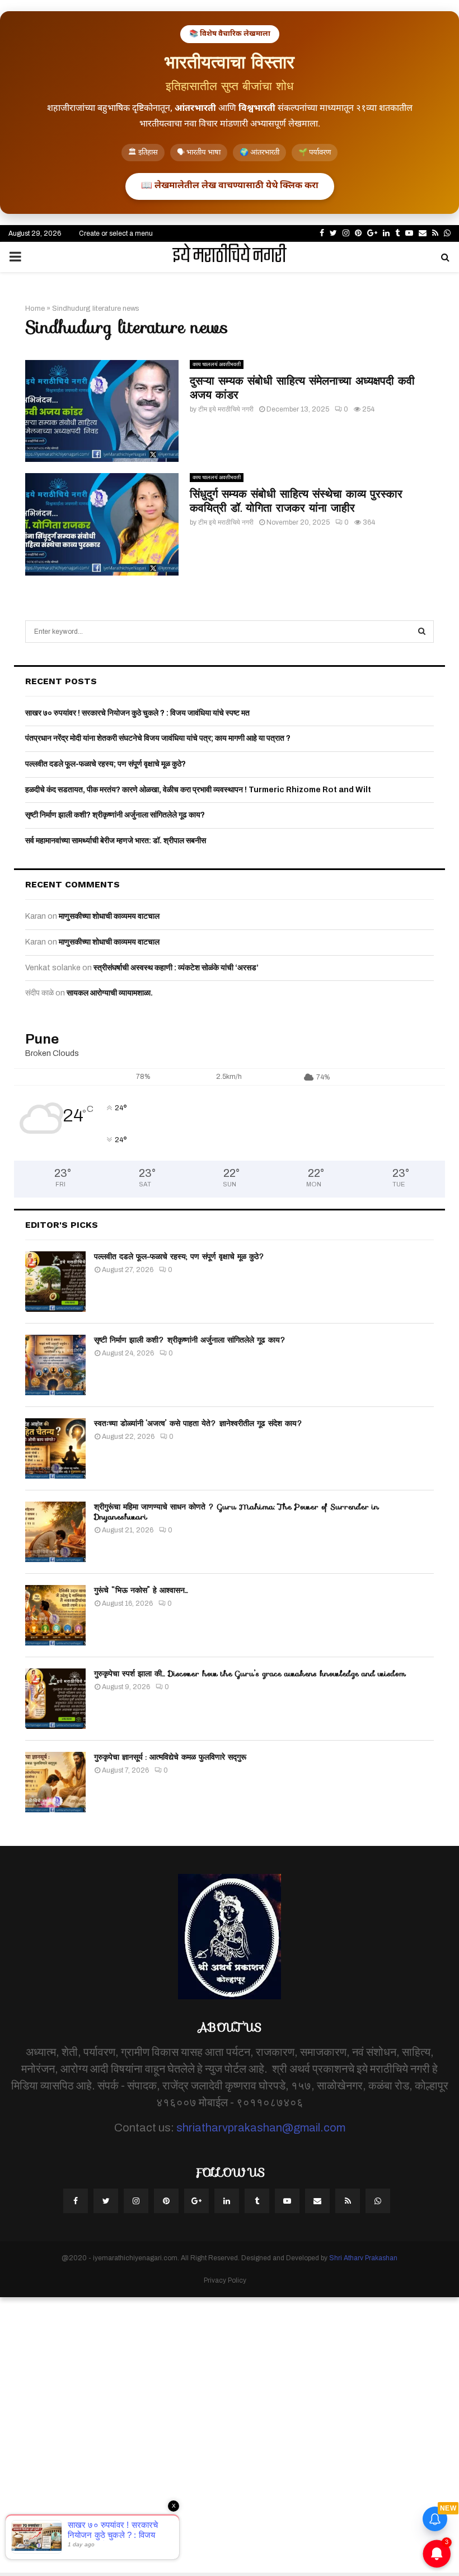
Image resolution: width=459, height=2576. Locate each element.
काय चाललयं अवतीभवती (217, 364)
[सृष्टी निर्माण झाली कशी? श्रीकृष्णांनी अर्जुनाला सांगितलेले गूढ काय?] (55, 1365)
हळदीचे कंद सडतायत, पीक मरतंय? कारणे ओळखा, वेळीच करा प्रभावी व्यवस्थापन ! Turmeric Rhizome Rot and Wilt (198, 790)
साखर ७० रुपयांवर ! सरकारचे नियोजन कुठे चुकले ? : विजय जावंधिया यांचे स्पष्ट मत (137, 713)
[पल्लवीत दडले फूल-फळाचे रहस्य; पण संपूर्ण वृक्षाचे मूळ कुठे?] (55, 1282)
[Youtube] (287, 2201)
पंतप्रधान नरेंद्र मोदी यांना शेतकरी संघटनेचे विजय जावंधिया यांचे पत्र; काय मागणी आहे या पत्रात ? (158, 738)
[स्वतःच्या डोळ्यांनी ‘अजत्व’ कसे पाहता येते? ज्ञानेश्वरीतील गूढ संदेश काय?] (55, 1448)
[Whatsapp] (378, 2201)
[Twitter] (106, 2201)
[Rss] (348, 2201)
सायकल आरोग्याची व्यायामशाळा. (110, 993)
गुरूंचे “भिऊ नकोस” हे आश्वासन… (141, 1590)
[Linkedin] (227, 2201)
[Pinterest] (166, 2201)
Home (35, 308)
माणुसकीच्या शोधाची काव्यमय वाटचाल (109, 916)
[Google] (196, 2201)
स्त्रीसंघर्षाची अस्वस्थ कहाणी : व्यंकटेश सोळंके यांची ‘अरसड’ (176, 968)
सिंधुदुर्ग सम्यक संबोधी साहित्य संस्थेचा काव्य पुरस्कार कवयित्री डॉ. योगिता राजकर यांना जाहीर (296, 501)
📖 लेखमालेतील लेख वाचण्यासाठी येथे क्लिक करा (230, 186)
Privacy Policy (225, 2280)
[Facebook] (76, 2201)
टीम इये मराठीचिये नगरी (226, 409)
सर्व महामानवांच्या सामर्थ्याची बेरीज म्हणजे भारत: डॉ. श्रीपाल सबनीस (116, 841)
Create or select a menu (116, 233)
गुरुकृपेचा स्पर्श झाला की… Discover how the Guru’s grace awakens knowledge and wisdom (250, 1673)
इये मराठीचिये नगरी (230, 257)
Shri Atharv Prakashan (363, 2258)
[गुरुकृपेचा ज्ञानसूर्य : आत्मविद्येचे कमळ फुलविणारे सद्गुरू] (55, 1782)
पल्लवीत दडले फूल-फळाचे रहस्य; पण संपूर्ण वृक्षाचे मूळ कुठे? (106, 764)
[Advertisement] (230, 2435)
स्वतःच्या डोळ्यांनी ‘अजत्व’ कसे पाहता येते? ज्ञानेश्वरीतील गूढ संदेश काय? (198, 1423)
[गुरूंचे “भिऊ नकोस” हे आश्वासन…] (55, 1615)
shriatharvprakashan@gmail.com (261, 2128)
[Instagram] (136, 2201)
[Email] (317, 2201)
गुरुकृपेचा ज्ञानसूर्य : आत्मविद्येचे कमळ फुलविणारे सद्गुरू (170, 1757)
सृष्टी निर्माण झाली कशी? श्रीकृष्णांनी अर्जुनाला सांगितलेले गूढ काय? (115, 815)
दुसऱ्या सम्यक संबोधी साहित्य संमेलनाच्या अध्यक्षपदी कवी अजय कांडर (302, 388)
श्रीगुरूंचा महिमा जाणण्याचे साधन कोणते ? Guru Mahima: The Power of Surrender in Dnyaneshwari (236, 1512)
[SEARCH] (422, 632)
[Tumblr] (257, 2201)
